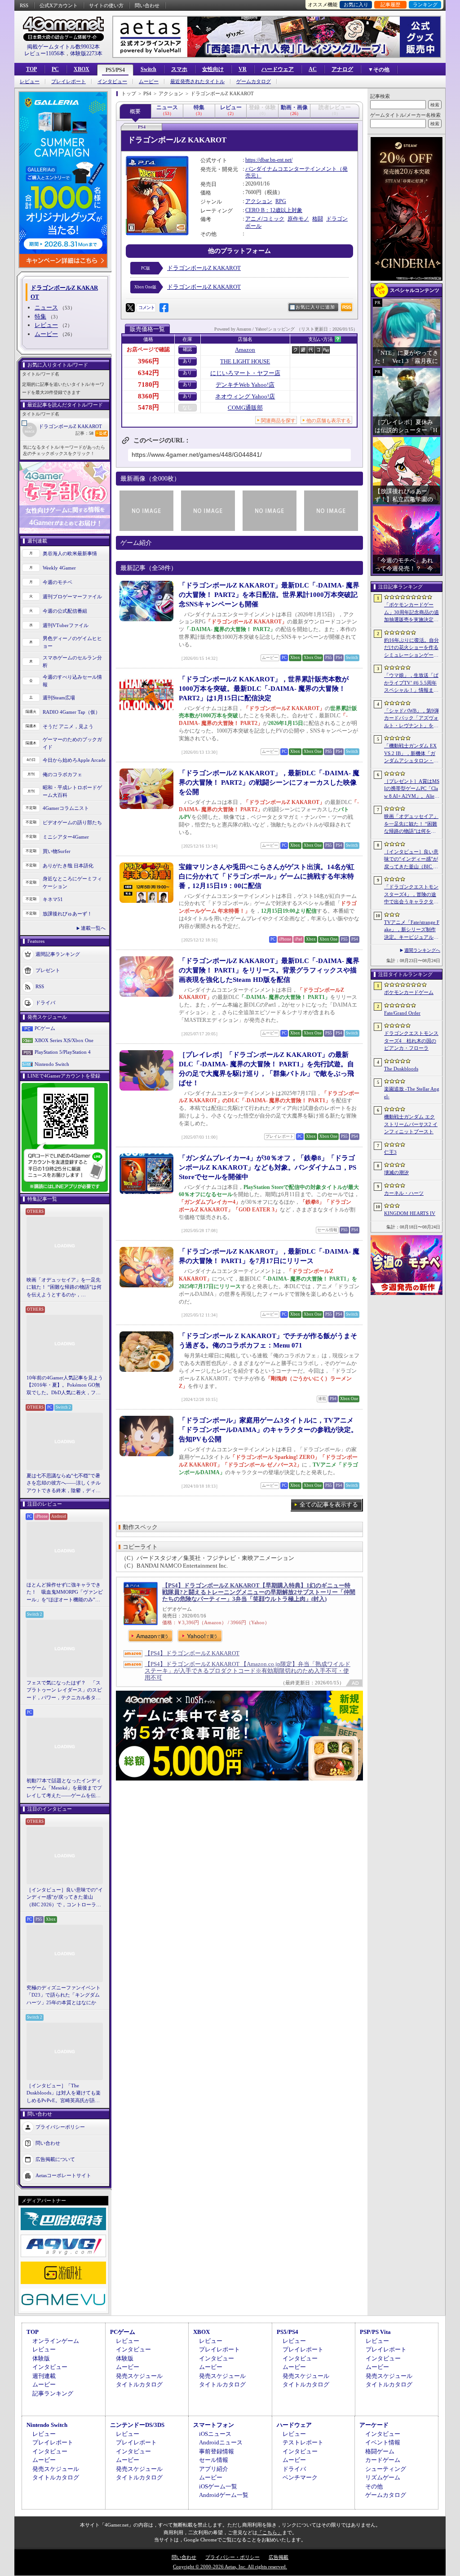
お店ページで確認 (148, 349)
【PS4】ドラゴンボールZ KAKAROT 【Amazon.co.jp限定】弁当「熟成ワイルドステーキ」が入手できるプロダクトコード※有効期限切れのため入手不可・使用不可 (248, 1671)
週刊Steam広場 (59, 698)
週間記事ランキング (58, 954)
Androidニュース (221, 2442)
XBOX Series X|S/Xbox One (64, 1040)
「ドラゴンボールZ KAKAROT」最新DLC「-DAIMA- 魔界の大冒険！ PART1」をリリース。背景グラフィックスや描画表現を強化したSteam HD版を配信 (269, 970)
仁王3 (390, 1152)
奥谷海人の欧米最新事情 (70, 553)
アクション (259, 201)
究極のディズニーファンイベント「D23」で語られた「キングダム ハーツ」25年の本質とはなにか (64, 1995)
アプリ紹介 (214, 2469)
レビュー (30, 82)
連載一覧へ (93, 928)
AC (313, 69)
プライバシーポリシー (60, 2127)
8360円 (148, 396)
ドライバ (45, 1003)
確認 (187, 349)
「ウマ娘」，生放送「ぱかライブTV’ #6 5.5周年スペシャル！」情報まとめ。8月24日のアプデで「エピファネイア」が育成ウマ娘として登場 (411, 683)
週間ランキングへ (422, 950)
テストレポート (303, 2442)
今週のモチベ (57, 582)
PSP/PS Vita (375, 2332)
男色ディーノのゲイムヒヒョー (72, 642)
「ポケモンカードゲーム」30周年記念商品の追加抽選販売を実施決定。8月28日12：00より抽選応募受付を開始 (411, 613)
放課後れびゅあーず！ (67, 914)
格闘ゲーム (380, 2451)
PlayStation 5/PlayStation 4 (63, 1052)
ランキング (425, 4)
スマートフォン (214, 2425)
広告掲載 (279, 2557)
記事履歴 (390, 4)
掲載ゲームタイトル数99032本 (63, 47)
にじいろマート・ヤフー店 (245, 373)
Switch (148, 69)
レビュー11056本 (44, 53)
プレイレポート (69, 82)
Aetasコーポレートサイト (63, 2175)
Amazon (245, 350)
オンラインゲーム (56, 2341)
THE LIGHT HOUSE (245, 361)
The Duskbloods (401, 1069)
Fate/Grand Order (402, 1013)
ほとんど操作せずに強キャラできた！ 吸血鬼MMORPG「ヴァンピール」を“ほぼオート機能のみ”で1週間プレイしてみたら (65, 1593)
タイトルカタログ (139, 2384)
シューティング (386, 2469)
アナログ (342, 69)
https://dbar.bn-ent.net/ (269, 160)
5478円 (148, 407)
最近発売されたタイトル (197, 82)
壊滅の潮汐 (396, 1172)
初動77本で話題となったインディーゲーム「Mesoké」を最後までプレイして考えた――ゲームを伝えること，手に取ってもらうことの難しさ (64, 1789)
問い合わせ (147, 5)
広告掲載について (55, 2159)
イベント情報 (383, 2442)
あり (187, 361)
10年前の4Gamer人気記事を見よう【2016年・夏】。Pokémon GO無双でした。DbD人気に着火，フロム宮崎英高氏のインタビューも (65, 1386)
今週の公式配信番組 (65, 611)
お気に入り (356, 4)
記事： (84, 433)
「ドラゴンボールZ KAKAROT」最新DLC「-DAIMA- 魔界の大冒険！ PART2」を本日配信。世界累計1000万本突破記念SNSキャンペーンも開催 (269, 595)
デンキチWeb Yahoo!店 (245, 385)
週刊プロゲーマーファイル (72, 597)
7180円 (148, 384)
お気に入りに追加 (315, 307)
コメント (146, 307)
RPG (281, 201)
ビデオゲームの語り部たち (72, 822)
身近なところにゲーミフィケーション (72, 882)
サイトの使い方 (106, 5)
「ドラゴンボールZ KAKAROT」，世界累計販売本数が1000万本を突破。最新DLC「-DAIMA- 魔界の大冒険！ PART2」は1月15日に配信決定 (264, 689)
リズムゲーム (383, 2477)
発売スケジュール (139, 2376)
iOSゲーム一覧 (218, 2486)
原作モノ (298, 219)
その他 (374, 2486)
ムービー (149, 82)
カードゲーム (383, 2460)
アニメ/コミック (265, 219)
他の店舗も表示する (329, 420)
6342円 (148, 373)
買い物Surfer (57, 851)
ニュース (46, 307)
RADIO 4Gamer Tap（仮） (71, 712)
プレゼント (48, 970)
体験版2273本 (86, 53)
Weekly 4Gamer (59, 568)
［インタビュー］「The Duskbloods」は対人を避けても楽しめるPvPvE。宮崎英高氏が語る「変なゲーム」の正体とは (64, 2094)
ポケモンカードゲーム (409, 992)
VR (243, 69)
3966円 (148, 361)
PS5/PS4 (115, 70)
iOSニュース (215, 2434)
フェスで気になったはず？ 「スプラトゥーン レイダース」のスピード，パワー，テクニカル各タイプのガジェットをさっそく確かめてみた (64, 1691)
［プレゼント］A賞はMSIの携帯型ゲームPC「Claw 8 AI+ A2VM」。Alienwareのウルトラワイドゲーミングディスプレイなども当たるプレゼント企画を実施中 (412, 789)
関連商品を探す (278, 420)
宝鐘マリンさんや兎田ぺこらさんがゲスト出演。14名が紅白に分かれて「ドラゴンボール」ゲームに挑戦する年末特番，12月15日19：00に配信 (267, 876)
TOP (31, 69)
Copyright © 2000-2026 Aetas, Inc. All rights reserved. (230, 2567)
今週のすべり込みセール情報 (72, 681)
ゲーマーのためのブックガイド (72, 743)
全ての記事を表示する (329, 1505)
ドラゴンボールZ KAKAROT (70, 426)
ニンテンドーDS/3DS (137, 2425)
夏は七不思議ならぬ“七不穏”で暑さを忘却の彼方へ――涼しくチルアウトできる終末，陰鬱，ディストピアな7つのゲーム (64, 1484)
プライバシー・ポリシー (232, 2557)
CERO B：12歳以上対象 (274, 210)
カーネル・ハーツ (404, 1193)
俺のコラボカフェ (62, 774)
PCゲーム (45, 1028)
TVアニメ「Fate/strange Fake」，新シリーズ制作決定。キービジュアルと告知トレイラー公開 (412, 930)
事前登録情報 (217, 2451)
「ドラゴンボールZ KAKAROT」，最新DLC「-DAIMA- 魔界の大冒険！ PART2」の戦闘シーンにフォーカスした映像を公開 (269, 782)
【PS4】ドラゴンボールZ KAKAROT (192, 1653)
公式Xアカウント (59, 5)
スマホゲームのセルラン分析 (72, 661)
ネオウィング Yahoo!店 (245, 396)
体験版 (41, 2358)
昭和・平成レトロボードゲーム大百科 (72, 791)
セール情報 (214, 2460)
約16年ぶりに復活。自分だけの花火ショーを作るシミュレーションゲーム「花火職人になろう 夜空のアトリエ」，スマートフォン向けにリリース (411, 648)
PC (55, 69)
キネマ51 (53, 899)
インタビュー (112, 82)
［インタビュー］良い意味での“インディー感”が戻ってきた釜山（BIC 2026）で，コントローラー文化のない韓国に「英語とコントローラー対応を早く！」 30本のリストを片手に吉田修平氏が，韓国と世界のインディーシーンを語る (65, 1898)
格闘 (318, 219)
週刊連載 (44, 2376)
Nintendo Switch (52, 1064)
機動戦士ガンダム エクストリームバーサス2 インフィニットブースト (411, 1124)
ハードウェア (278, 69)
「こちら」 (270, 2532)
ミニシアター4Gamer (66, 837)
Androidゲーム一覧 (224, 2495)
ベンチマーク (300, 2477)
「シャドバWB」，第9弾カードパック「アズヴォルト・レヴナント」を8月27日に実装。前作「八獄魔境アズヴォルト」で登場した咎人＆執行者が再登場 (411, 719)
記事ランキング (53, 2393)
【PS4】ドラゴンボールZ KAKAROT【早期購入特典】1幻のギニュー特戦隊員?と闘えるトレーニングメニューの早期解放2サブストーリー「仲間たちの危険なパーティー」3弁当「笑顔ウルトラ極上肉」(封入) (259, 1592)
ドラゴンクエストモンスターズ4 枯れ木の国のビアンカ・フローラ (411, 1041)
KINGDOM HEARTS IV (410, 1213)
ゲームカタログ (254, 82)
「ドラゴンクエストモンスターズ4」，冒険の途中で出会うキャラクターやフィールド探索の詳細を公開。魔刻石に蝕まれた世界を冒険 (411, 895)
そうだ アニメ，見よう (68, 726)
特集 (40, 316)
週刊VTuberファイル (66, 625)
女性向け (213, 69)
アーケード (374, 2425)
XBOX (82, 69)
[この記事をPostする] (130, 308)
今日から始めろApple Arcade (74, 760)
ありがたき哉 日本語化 (68, 866)
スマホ (179, 69)
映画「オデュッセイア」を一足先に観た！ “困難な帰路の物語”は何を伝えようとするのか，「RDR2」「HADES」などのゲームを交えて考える (64, 1288)
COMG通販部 (245, 408)
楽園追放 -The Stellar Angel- (412, 1093)
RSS (24, 5)
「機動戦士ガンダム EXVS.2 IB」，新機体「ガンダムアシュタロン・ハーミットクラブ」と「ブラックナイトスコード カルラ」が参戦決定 (411, 754)
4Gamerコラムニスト (66, 808)
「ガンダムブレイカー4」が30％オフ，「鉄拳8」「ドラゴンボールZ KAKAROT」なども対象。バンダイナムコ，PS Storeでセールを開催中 (268, 1167)
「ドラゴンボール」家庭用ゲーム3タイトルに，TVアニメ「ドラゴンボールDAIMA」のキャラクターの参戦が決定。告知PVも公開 (268, 1430)
